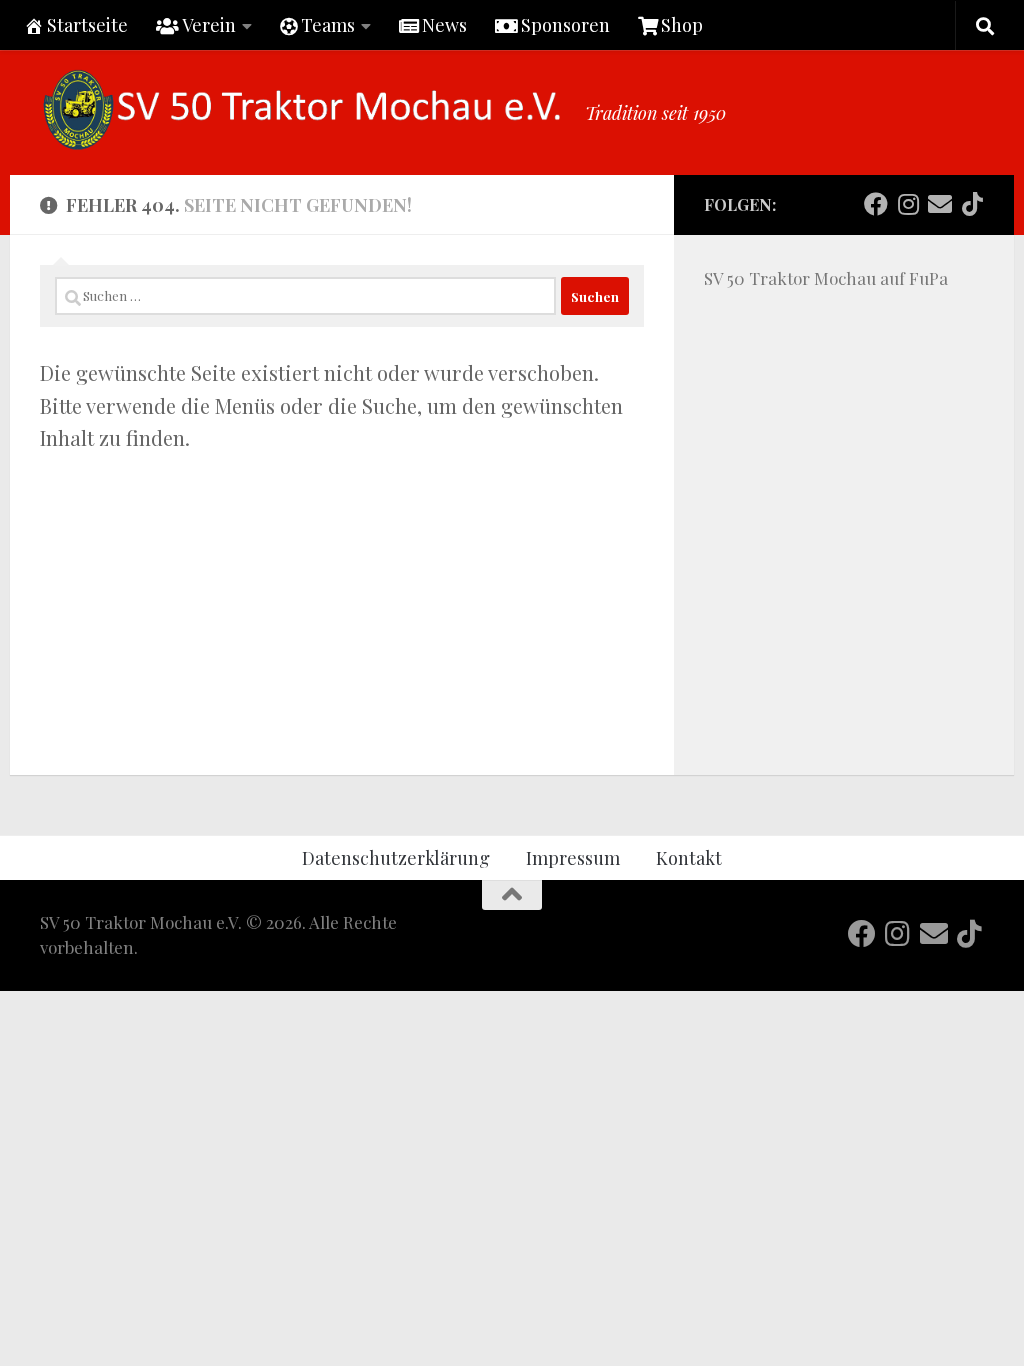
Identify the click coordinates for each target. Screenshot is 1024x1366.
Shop (682, 24)
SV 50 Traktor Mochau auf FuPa (826, 278)
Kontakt (689, 857)
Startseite (87, 24)
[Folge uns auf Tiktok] (972, 204)
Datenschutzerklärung (396, 857)
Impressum (573, 857)
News (444, 24)
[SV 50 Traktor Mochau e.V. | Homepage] (302, 110)
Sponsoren (565, 24)
